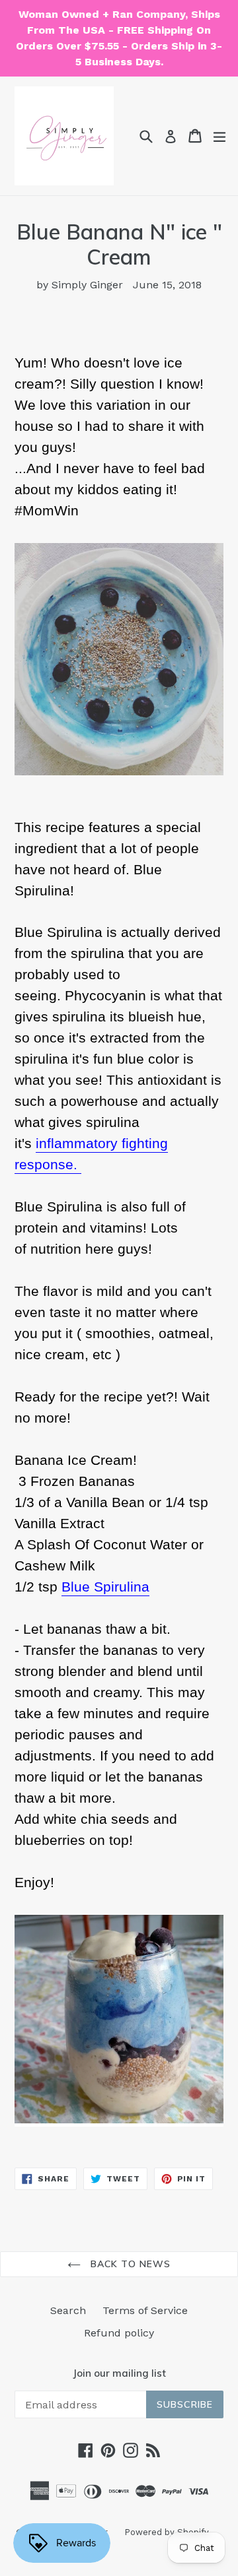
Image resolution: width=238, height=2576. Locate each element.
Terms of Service (145, 2310)
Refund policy (119, 2333)
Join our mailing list (119, 2373)
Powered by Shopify (167, 2532)
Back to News (129, 2264)
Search (68, 2310)
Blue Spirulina (105, 1587)
